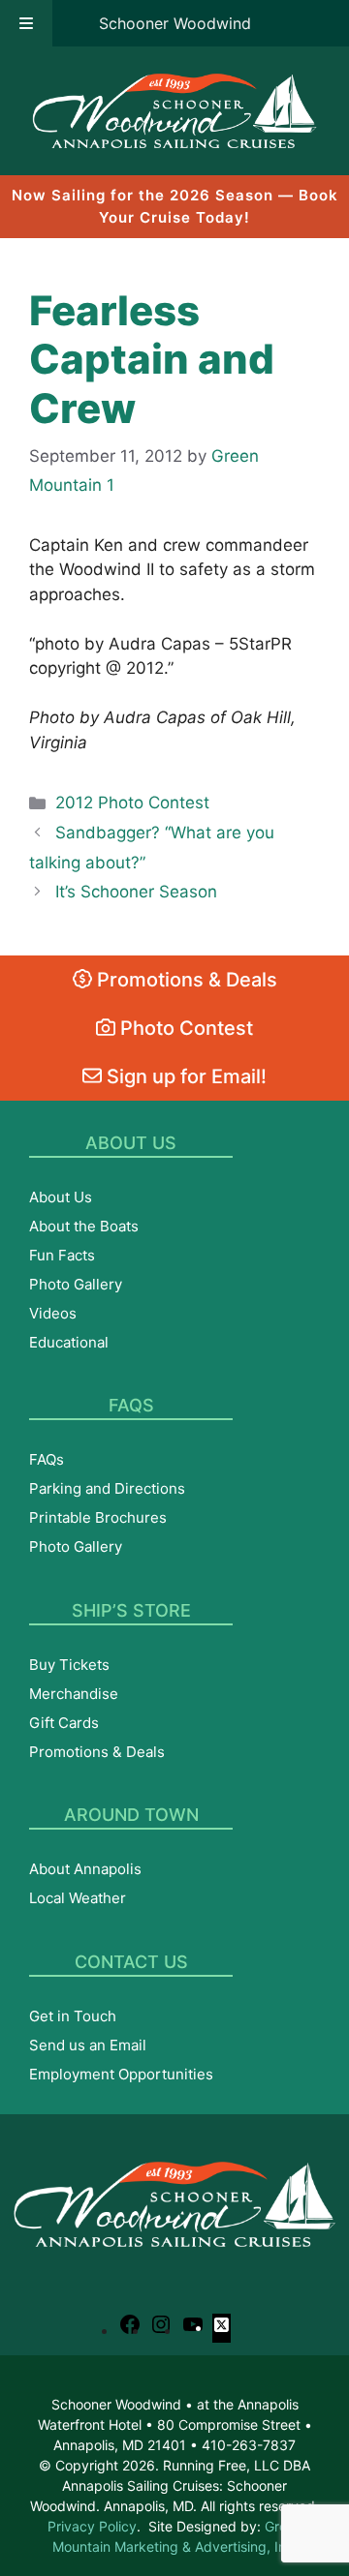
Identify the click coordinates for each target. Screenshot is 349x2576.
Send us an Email (88, 2045)
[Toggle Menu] (26, 23)
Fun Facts (62, 1255)
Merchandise (74, 1694)
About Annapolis (85, 1869)
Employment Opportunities (121, 2074)
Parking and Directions (107, 1488)
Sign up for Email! (184, 1076)
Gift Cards (64, 1723)
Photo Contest (184, 1028)
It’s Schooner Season (136, 892)
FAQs (47, 1459)
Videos (53, 1313)
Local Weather (78, 1898)
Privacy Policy (92, 2526)
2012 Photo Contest (132, 803)
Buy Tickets (69, 1665)
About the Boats (84, 1226)
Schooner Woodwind (175, 23)
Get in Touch (73, 2016)
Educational (69, 1342)
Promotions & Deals (185, 980)
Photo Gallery (76, 1284)
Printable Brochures (98, 1517)
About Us (61, 1197)
